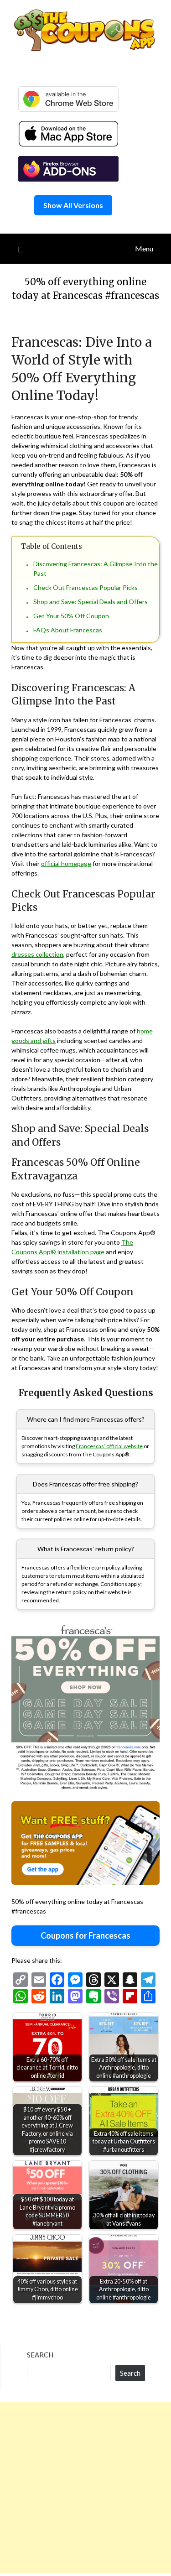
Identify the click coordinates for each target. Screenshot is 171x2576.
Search (40, 2355)
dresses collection (37, 954)
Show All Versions (73, 205)
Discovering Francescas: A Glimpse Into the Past (96, 568)
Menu (144, 248)
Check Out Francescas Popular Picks (85, 587)
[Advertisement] (85, 2487)
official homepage (66, 863)
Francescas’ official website (109, 1446)
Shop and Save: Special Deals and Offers (91, 602)
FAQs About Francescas (68, 630)
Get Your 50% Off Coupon (71, 616)
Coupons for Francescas (85, 1935)
